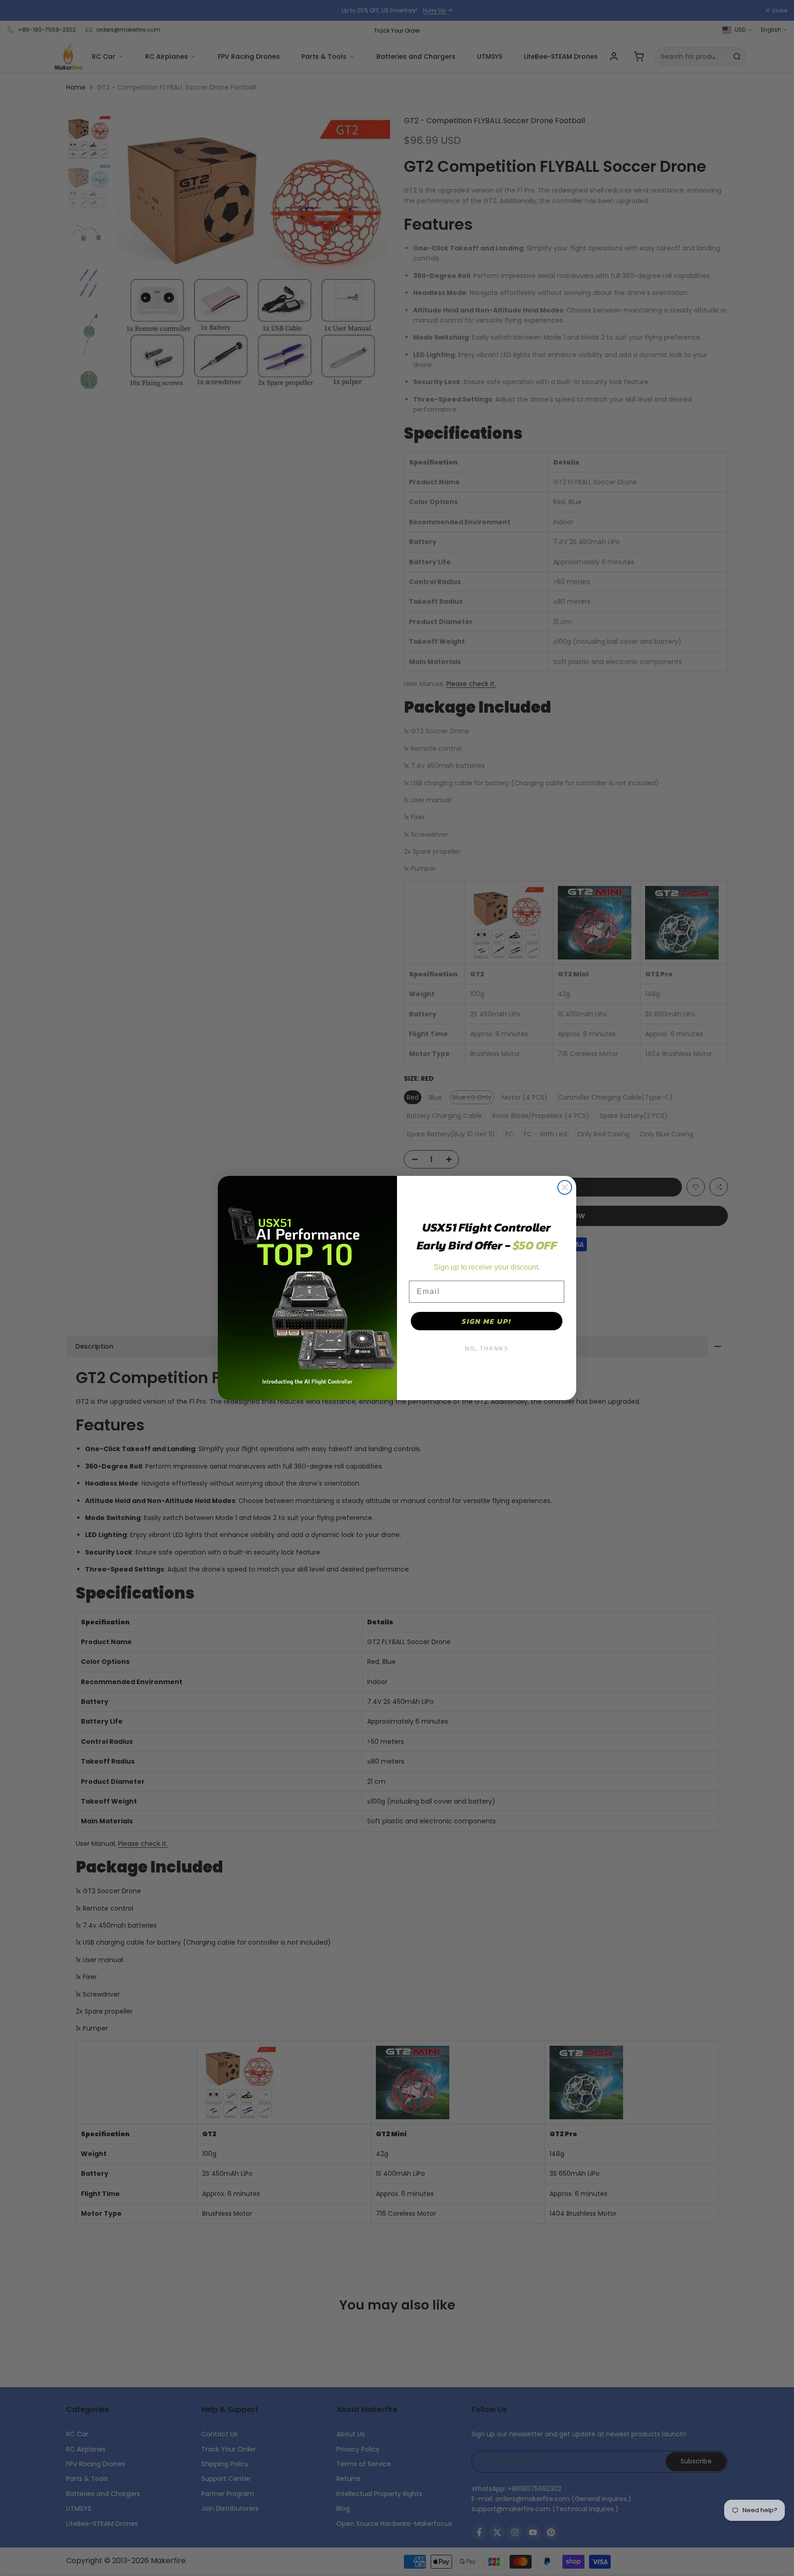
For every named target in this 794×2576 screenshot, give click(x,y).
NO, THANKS (487, 1349)
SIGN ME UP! (487, 1321)
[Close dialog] (565, 1187)
